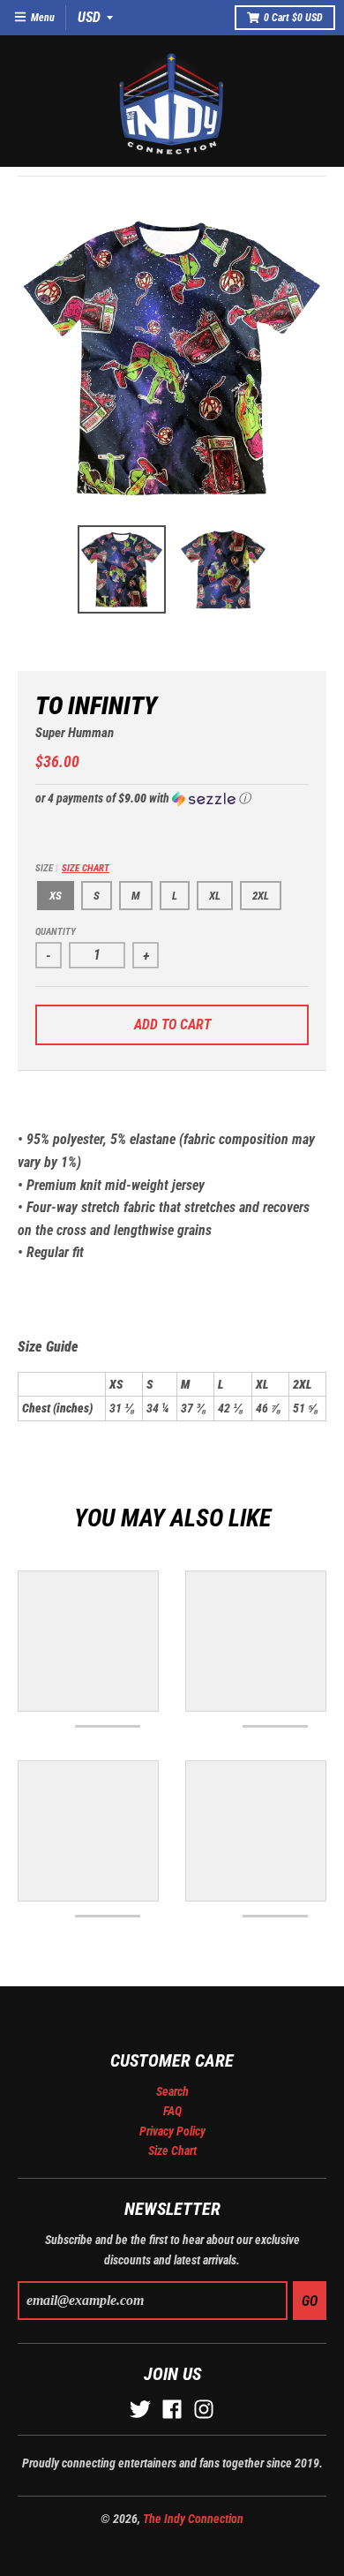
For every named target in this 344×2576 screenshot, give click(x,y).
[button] (172, 798)
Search (172, 2091)
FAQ (172, 2111)
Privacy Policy (172, 2131)
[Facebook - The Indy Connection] (172, 2409)
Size (72, 868)
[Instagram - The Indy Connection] (204, 2409)
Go (310, 2301)
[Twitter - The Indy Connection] (140, 2409)
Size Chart (86, 868)
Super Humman (75, 733)
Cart (293, 18)
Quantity (56, 932)
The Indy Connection (193, 2519)
